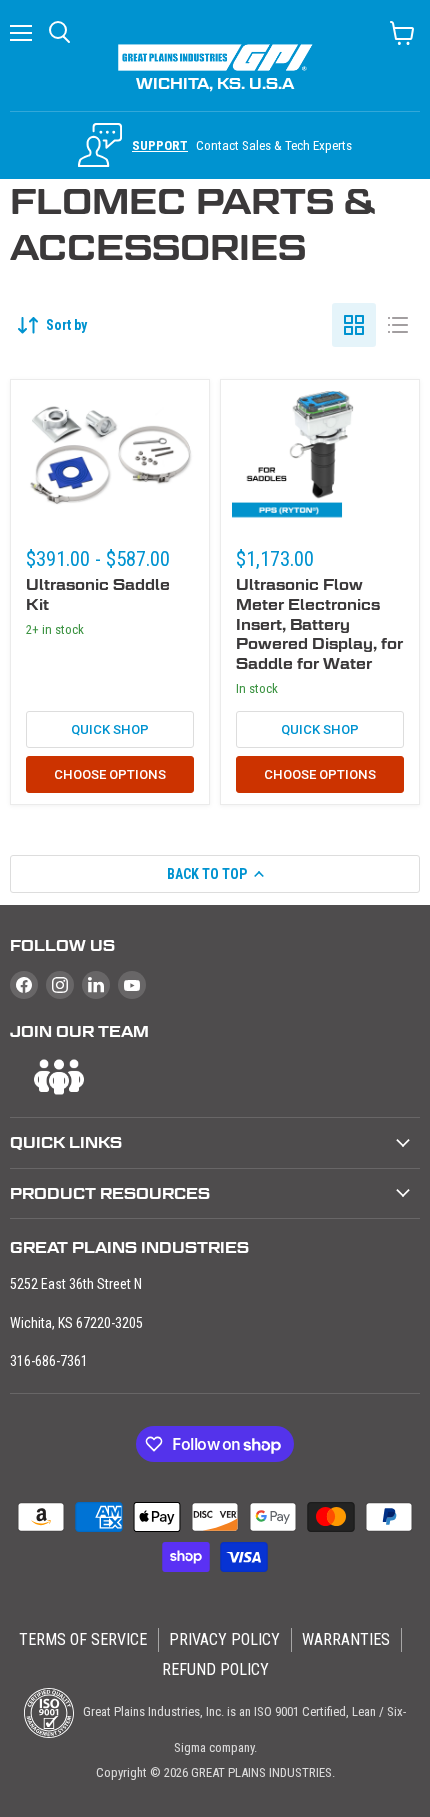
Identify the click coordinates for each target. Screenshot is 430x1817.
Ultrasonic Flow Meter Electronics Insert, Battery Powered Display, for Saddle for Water (319, 624)
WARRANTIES (346, 1639)
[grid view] (354, 325)
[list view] (398, 325)
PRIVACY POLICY (224, 1639)
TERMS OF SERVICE (83, 1639)
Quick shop (110, 729)
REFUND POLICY (215, 1669)
